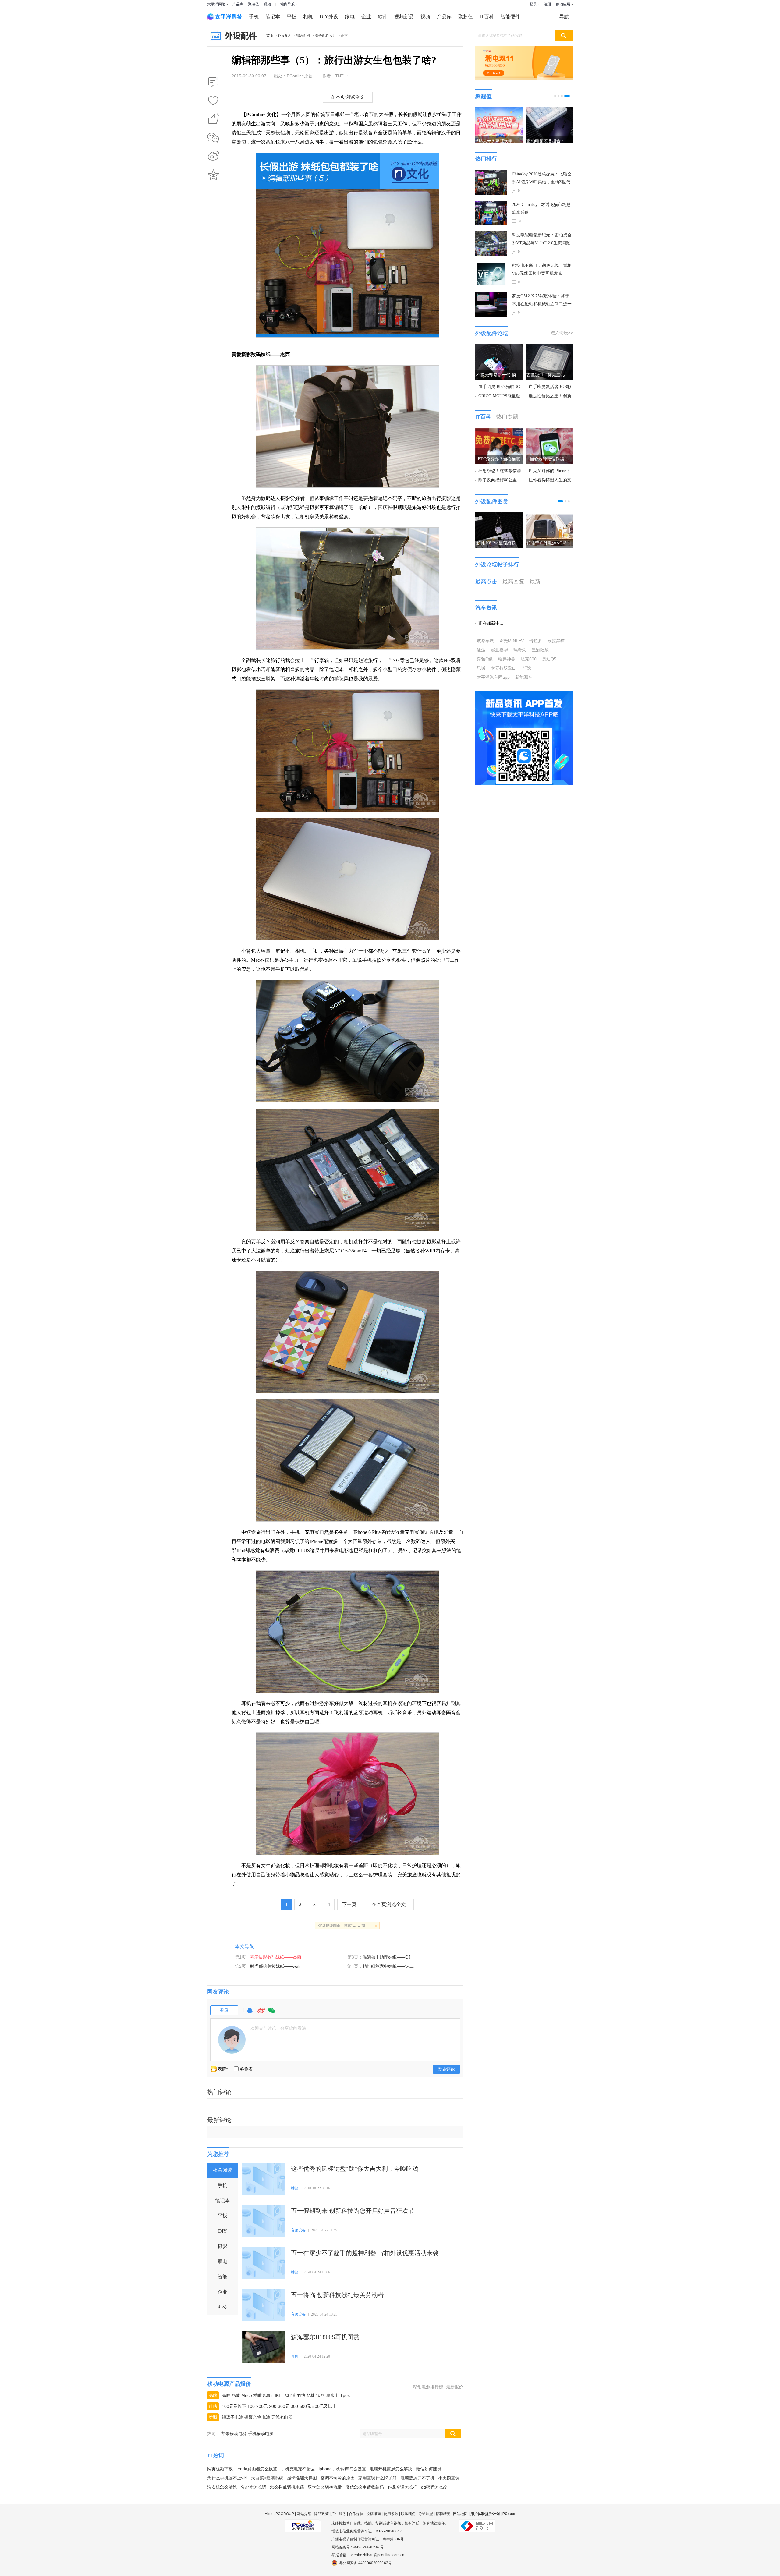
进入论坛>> (562, 333)
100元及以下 (234, 2406)
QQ (250, 2013)
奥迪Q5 (549, 659)
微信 (272, 2013)
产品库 (238, 4)
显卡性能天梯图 (302, 2478)
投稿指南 (374, 2514)
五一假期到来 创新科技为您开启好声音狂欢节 (353, 2211)
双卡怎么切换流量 (325, 2487)
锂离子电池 (232, 2417)
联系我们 (408, 2514)
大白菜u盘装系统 (267, 2478)
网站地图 (460, 2514)
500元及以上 (324, 2406)
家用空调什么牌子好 (378, 2478)
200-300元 (279, 2406)
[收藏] (213, 101)
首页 (270, 36)
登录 (533, 4)
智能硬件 (510, 17)
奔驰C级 (485, 659)
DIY (223, 2231)
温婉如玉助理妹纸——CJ (386, 1957)
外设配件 (285, 36)
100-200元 (258, 2406)
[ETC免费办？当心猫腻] (499, 432)
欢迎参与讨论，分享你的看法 (278, 2028)
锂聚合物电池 (257, 2417)
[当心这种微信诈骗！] (549, 432)
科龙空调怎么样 (402, 2487)
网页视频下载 (220, 2469)
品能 (236, 2395)
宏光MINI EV (512, 641)
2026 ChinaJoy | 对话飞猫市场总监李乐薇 (541, 209)
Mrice (247, 2395)
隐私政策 (321, 2514)
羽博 (301, 2395)
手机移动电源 (261, 2433)
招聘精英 (443, 2514)
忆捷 (311, 2395)
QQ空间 (213, 175)
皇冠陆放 (540, 650)
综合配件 (303, 36)
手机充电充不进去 (298, 2469)
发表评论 (446, 2069)
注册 (548, 4)
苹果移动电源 (234, 2433)
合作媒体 (356, 2514)
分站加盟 (426, 2514)
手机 (254, 17)
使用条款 (391, 2514)
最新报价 (455, 2387)
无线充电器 (282, 2417)
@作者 (246, 2069)
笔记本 (273, 17)
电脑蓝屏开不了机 (417, 2478)
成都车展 (485, 641)
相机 (308, 17)
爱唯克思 (262, 2395)
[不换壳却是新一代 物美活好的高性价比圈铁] (499, 348)
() (218, 115)
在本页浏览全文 (348, 97)
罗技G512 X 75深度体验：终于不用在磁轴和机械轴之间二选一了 (542, 301)
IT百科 (487, 17)
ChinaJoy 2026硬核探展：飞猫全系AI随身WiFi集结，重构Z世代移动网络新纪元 (542, 179)
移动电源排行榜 (428, 2387)
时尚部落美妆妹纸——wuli (275, 1966)
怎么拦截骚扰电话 (287, 2487)
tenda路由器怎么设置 (257, 2469)
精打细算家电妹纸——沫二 (388, 1966)
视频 (267, 4)
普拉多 (536, 641)
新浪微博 (213, 156)
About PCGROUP (279, 2514)
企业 (366, 17)
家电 (350, 17)
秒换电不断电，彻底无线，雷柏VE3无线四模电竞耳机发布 (542, 269)
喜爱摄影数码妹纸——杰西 (276, 1957)
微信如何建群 (429, 2469)
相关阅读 (222, 2170)
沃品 (321, 2395)
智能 (222, 2277)
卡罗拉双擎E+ (504, 668)
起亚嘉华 (499, 650)
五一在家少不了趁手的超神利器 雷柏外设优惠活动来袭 (365, 2253)
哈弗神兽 (507, 659)
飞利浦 (289, 2395)
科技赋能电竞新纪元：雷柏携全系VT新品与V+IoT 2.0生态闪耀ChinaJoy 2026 (542, 240)
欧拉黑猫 (556, 641)
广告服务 (339, 2514)
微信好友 (213, 138)
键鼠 (295, 2188)
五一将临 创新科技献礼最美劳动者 (337, 2295)
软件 (383, 17)
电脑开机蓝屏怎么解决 (391, 2469)
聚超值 (253, 4)
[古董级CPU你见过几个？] (549, 348)
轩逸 (527, 668)
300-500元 (301, 2406)
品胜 (226, 2395)
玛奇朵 (520, 650)
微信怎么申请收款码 (365, 2487)
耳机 (295, 2356)
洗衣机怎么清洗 (222, 2487)
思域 (481, 668)
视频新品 (404, 17)
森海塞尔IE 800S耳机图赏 (325, 2337)
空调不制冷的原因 (338, 2478)
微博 (261, 2013)
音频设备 (298, 2230)
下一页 (349, 1904)
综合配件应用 (326, 36)
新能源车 (524, 677)
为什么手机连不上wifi (227, 2478)
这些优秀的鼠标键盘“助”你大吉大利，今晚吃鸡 (355, 2169)
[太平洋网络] (303, 2523)
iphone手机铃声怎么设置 (342, 2469)
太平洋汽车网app (493, 677)
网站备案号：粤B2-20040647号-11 (360, 2547)
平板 (292, 17)
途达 (481, 650)
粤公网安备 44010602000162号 (365, 2563)
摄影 (222, 2246)
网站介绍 (304, 2514)
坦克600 (529, 659)
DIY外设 (329, 17)
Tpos (345, 2395)
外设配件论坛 (492, 333)
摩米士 (332, 2395)
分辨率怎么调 (253, 2487)
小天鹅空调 (449, 2478)
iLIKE (277, 2395)
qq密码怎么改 (434, 2487)
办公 (222, 2307)
